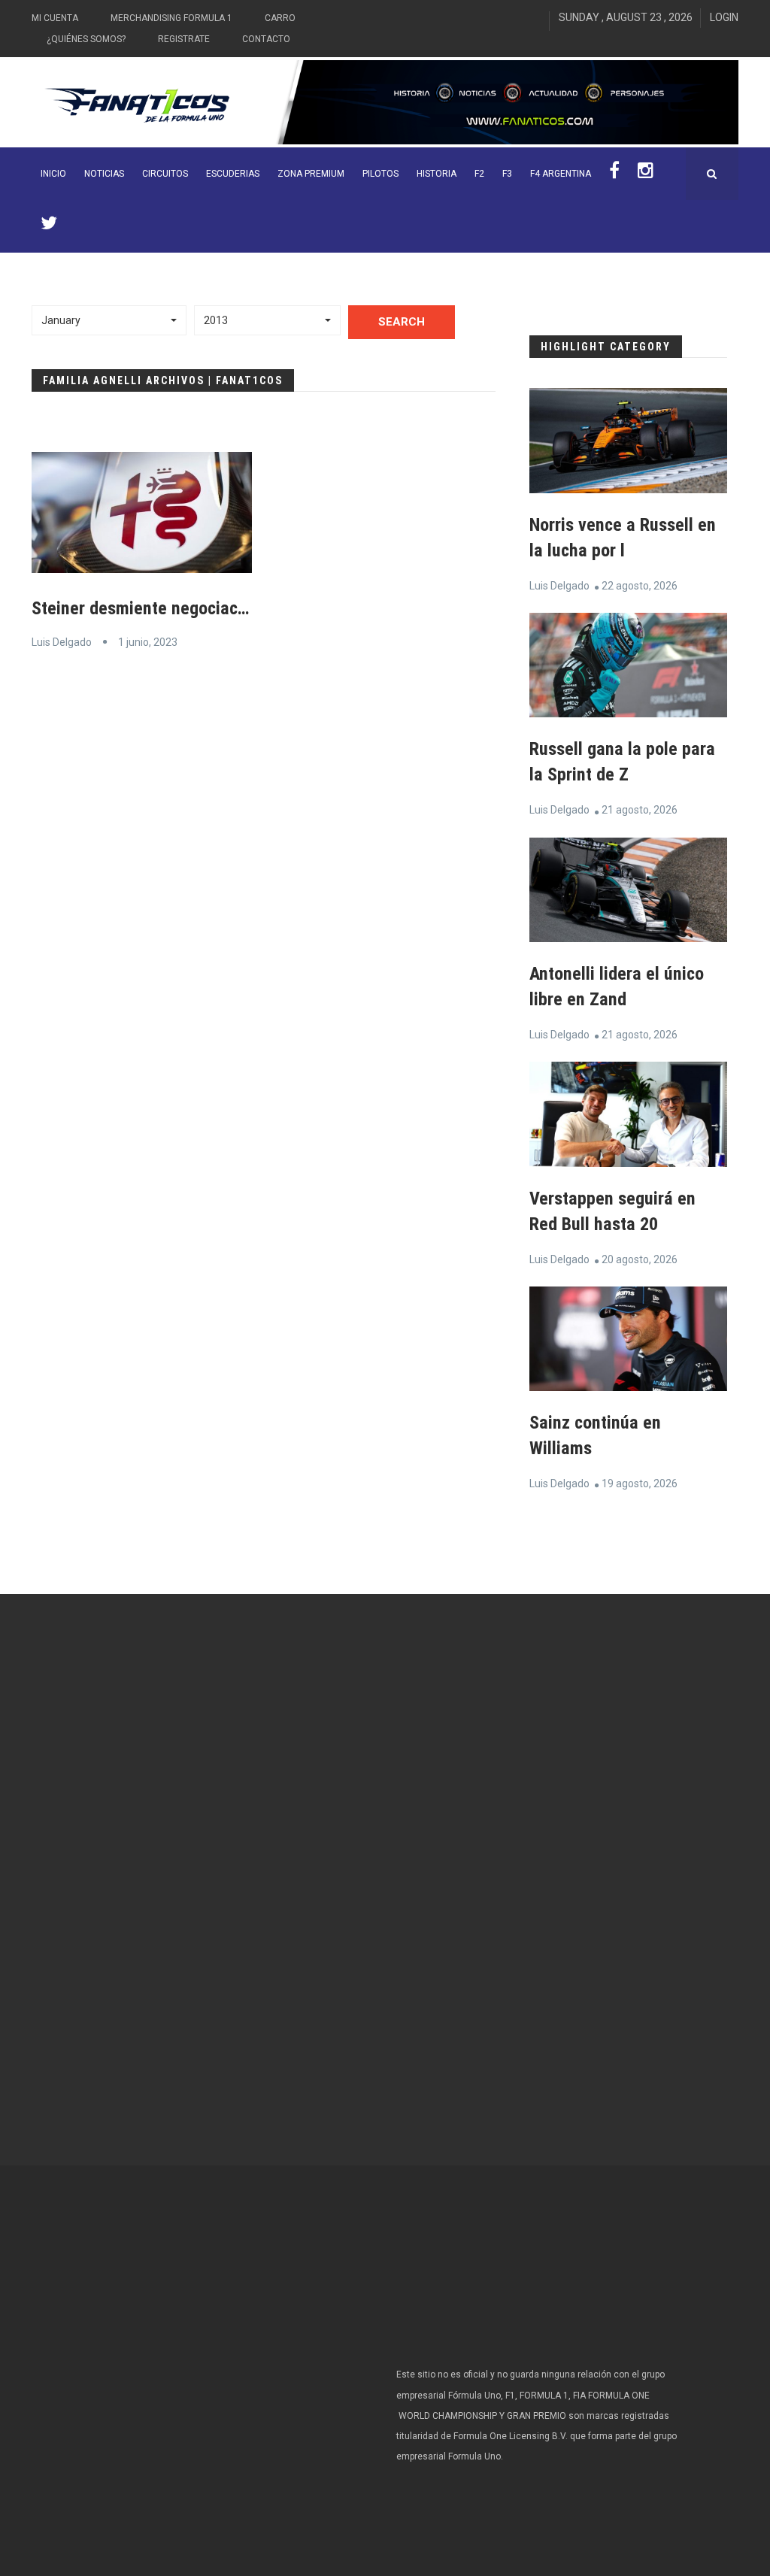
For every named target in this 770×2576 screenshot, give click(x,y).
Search (402, 322)
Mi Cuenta (55, 18)
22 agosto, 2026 (640, 586)
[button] (109, 320)
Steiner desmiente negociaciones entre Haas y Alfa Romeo (249, 608)
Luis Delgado (62, 642)
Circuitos (165, 174)
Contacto (266, 39)
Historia (437, 174)
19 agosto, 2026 (640, 1483)
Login (724, 17)
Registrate (184, 39)
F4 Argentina (561, 174)
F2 (479, 174)
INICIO (53, 174)
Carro (280, 18)
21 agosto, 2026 (640, 810)
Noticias (104, 174)
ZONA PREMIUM (311, 174)
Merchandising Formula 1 (171, 18)
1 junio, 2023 (148, 642)
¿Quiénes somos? (86, 39)
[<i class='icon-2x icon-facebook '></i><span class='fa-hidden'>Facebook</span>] (614, 174)
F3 (507, 174)
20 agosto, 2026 (640, 1259)
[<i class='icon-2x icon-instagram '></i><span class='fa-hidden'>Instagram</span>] (646, 174)
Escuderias (233, 174)
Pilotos (380, 174)
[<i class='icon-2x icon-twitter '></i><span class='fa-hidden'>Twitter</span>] (49, 226)
